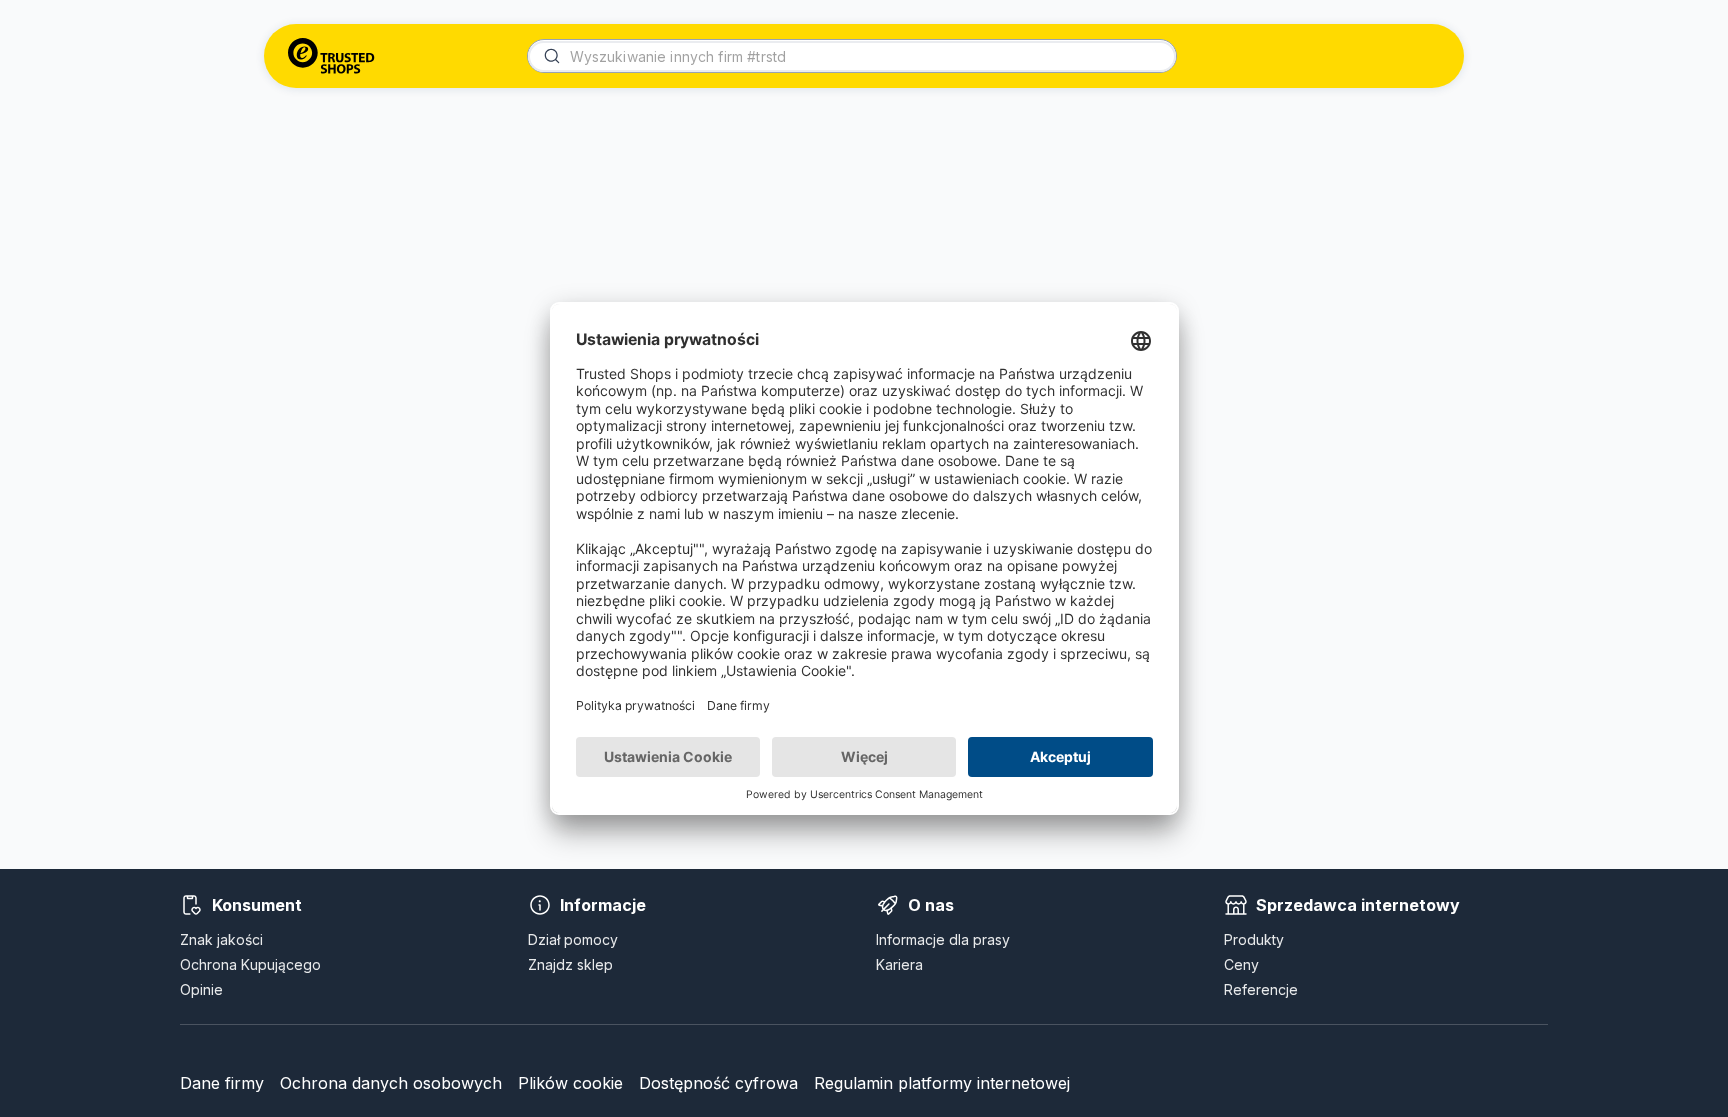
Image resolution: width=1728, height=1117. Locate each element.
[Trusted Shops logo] (331, 56)
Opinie (201, 989)
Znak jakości (221, 939)
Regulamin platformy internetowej (942, 1083)
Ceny (1241, 964)
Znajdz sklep (570, 964)
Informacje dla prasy (943, 939)
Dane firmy (222, 1083)
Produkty (1254, 939)
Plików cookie (570, 1083)
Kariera (899, 964)
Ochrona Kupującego (250, 964)
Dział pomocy (573, 939)
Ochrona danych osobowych (391, 1083)
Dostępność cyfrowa (718, 1083)
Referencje (1261, 989)
